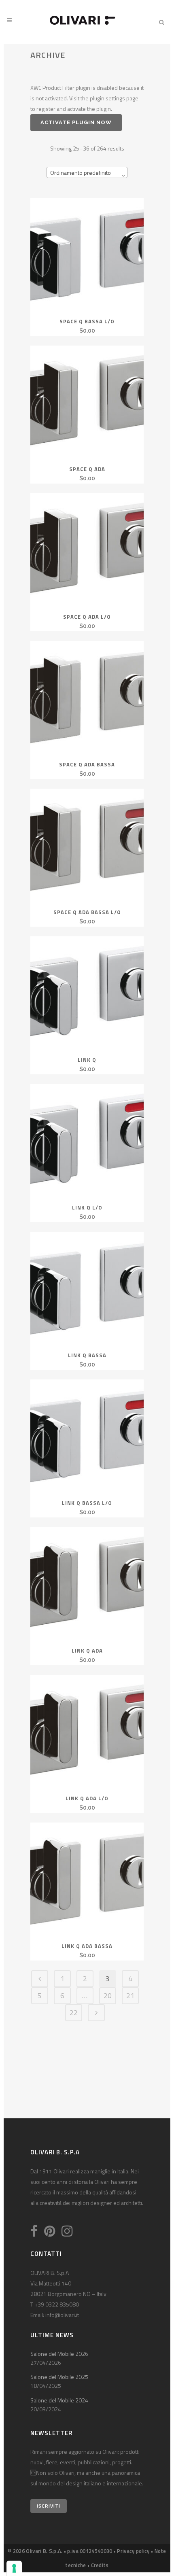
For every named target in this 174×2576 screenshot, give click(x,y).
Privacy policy (133, 2551)
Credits (100, 2565)
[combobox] (87, 172)
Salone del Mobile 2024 (59, 2400)
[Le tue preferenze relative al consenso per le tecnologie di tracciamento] (14, 2568)
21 (130, 1996)
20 (108, 1996)
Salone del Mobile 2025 (59, 2377)
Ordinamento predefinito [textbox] (81, 173)
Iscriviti (49, 2506)
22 (74, 2013)
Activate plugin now (76, 122)
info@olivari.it (62, 2315)
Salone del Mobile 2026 (59, 2354)
